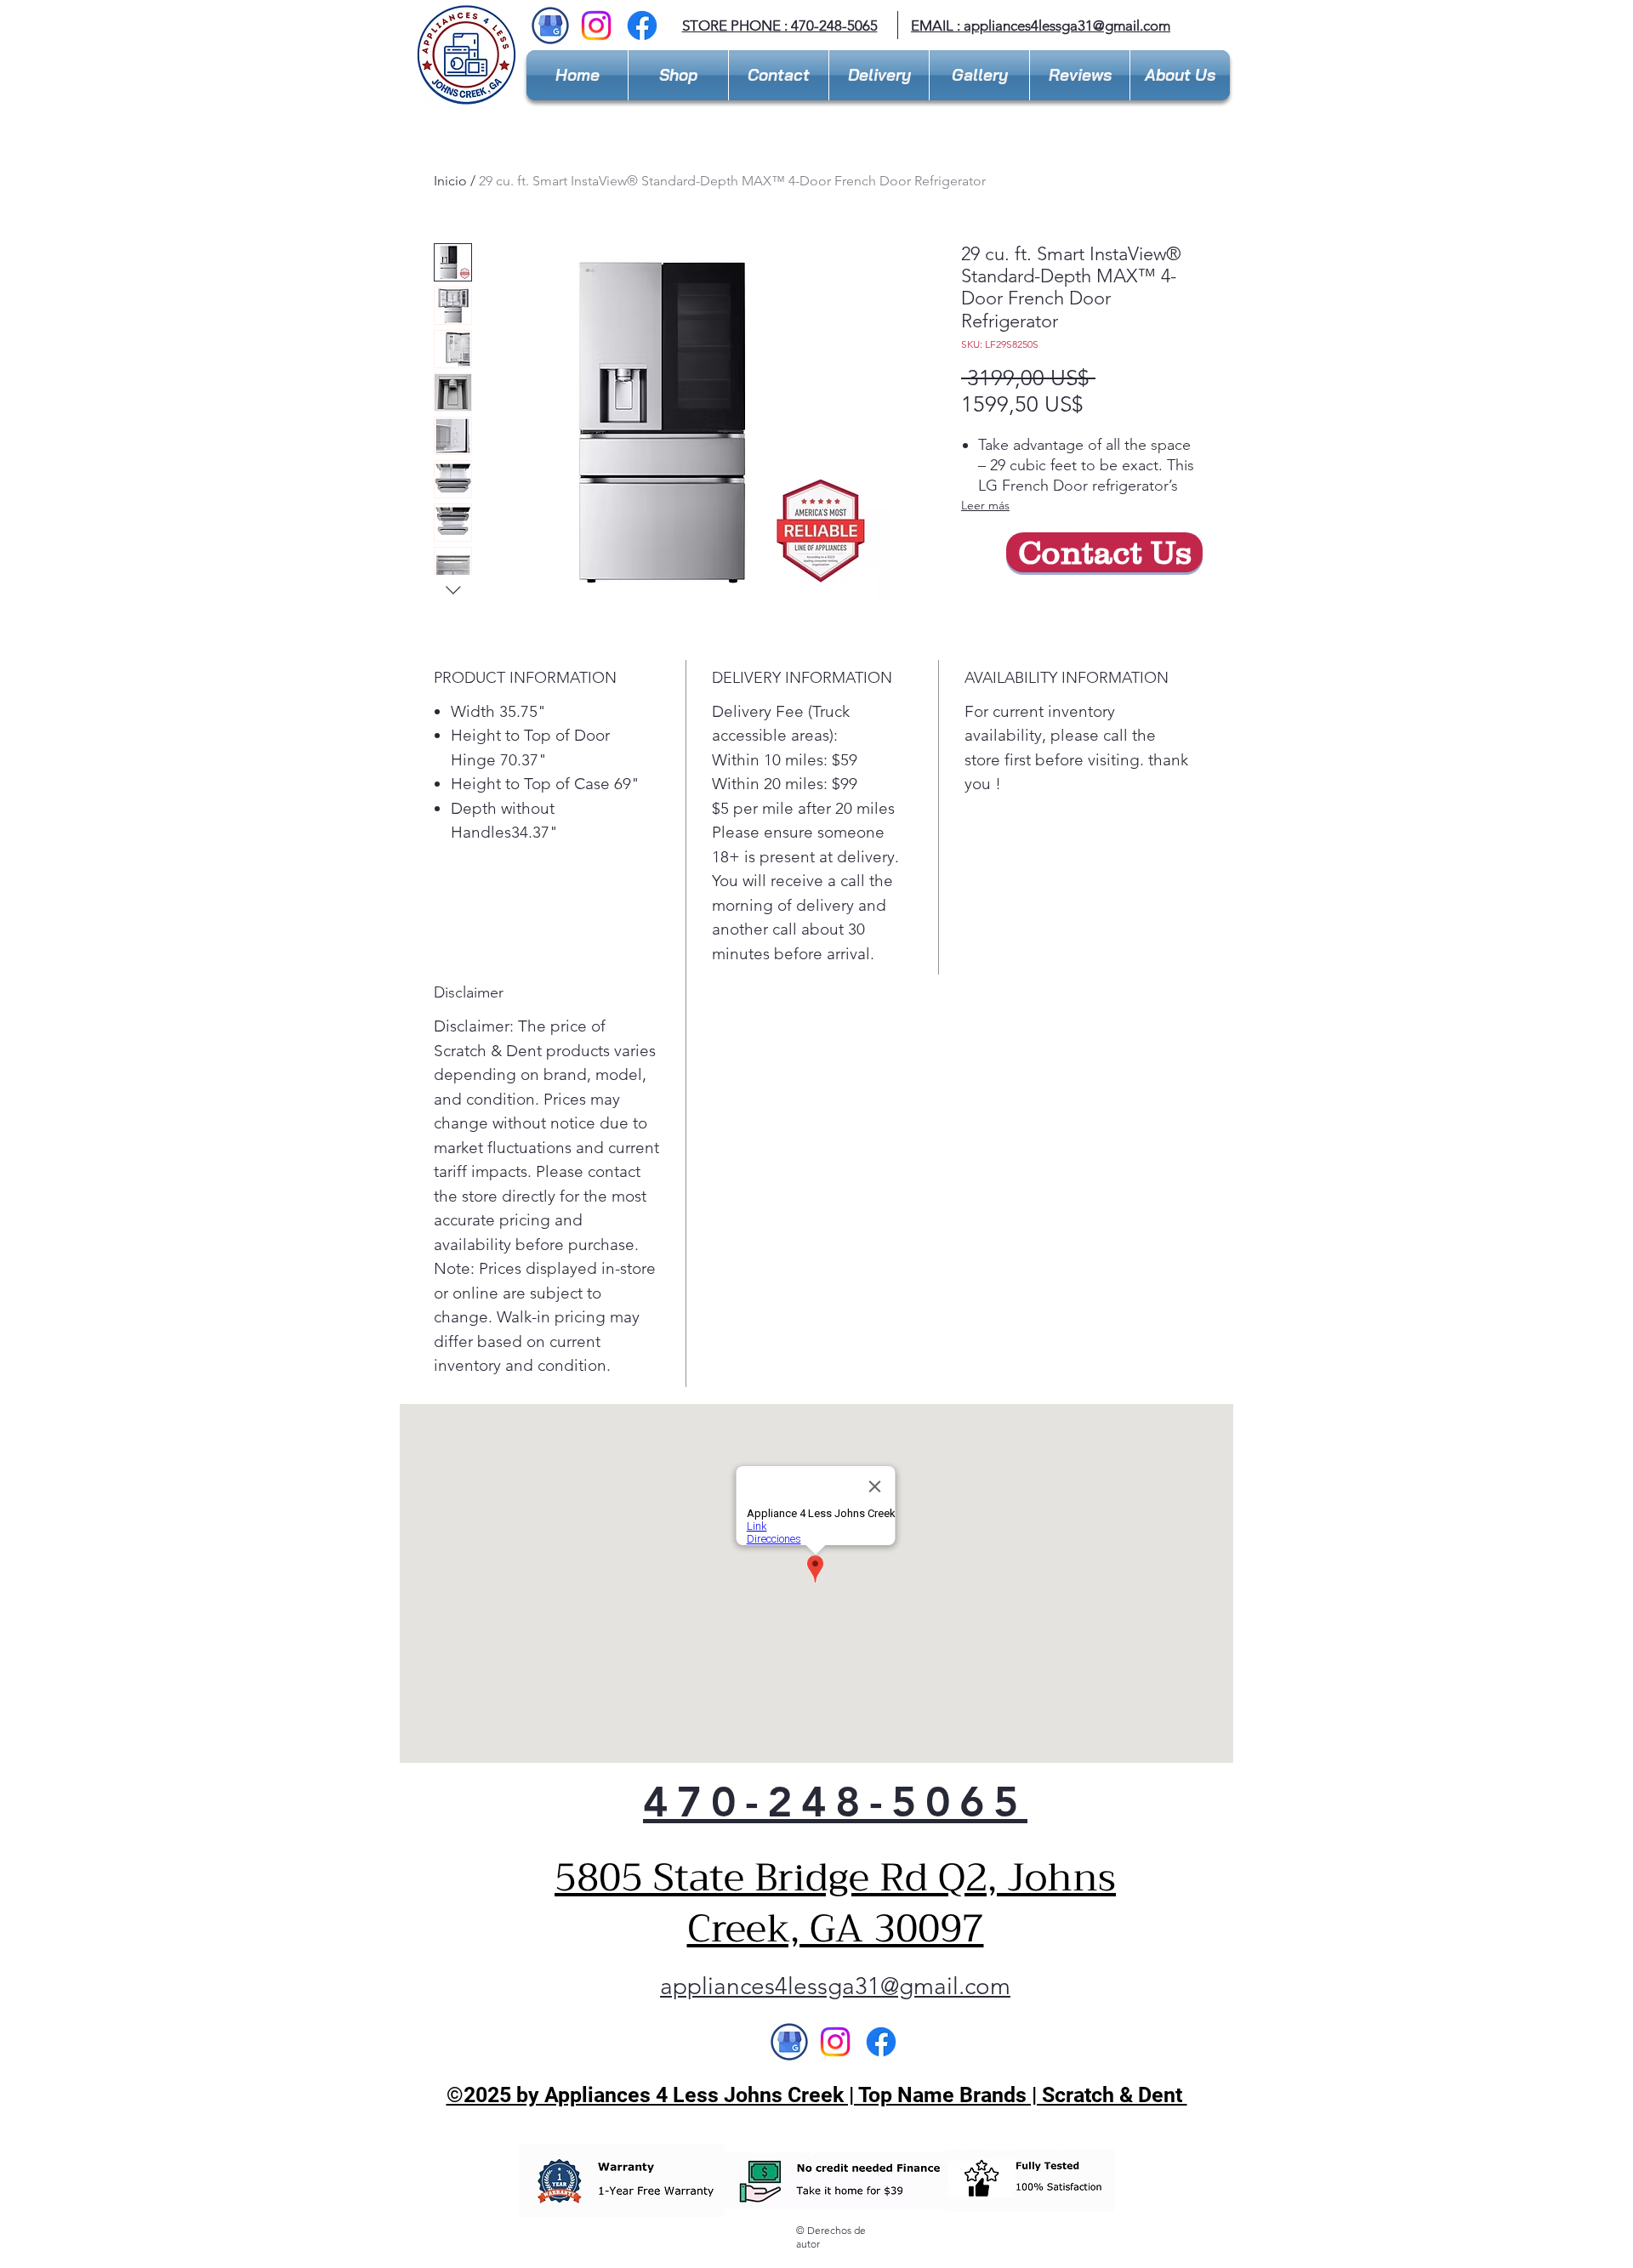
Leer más (985, 505)
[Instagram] (596, 26)
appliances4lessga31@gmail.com (1067, 26)
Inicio (450, 181)
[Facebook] (642, 26)
